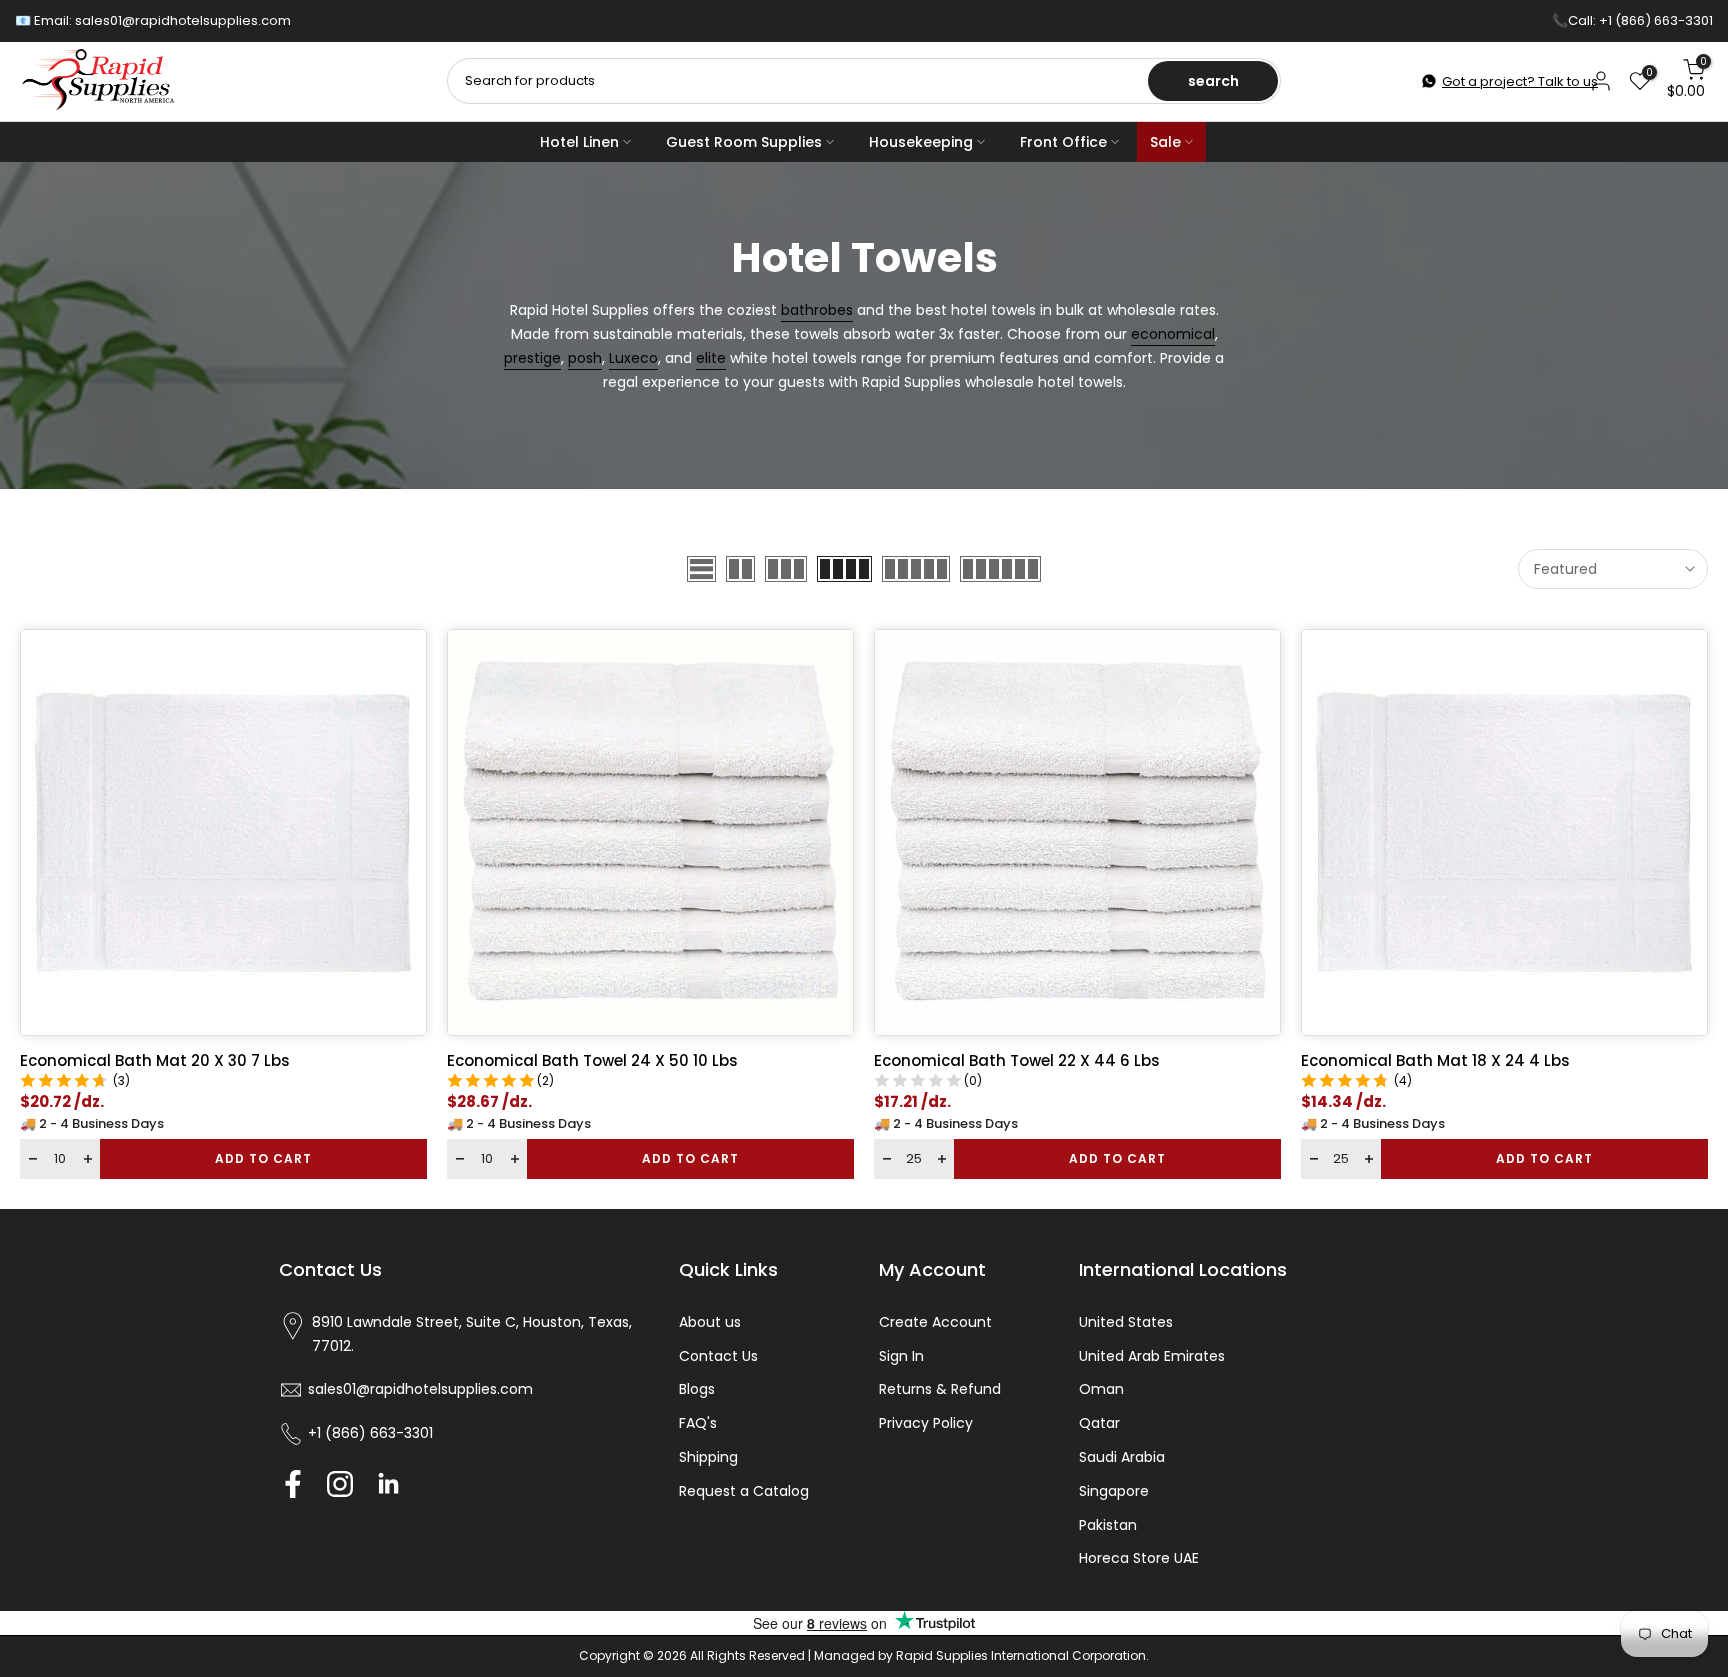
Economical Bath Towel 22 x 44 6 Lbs (1017, 1060)
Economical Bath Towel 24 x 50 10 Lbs (592, 1060)
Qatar (1099, 1423)
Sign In (901, 1356)
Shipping (708, 1457)
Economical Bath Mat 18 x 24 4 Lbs (1435, 1060)
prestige (532, 358)
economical (1173, 334)
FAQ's (698, 1423)
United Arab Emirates (1152, 1356)
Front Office (1063, 142)
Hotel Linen (579, 142)
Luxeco (633, 358)
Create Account (935, 1322)
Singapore (1114, 1491)
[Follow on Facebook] (293, 1483)
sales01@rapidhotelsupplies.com (183, 20)
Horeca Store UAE (1139, 1558)
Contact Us (718, 1356)
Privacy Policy (926, 1423)
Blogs (697, 1389)
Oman (1101, 1389)
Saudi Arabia (1122, 1457)
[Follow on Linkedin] (388, 1483)
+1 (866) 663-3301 (370, 1433)
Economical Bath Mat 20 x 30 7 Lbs (155, 1060)
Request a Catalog (744, 1491)
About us (710, 1322)
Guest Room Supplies (744, 142)
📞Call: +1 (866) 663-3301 (1632, 20)
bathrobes (817, 310)
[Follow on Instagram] (340, 1483)
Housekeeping (921, 142)
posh (585, 358)
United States (1126, 1322)
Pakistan (1108, 1525)
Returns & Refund (940, 1389)
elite (711, 358)
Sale (1165, 142)
